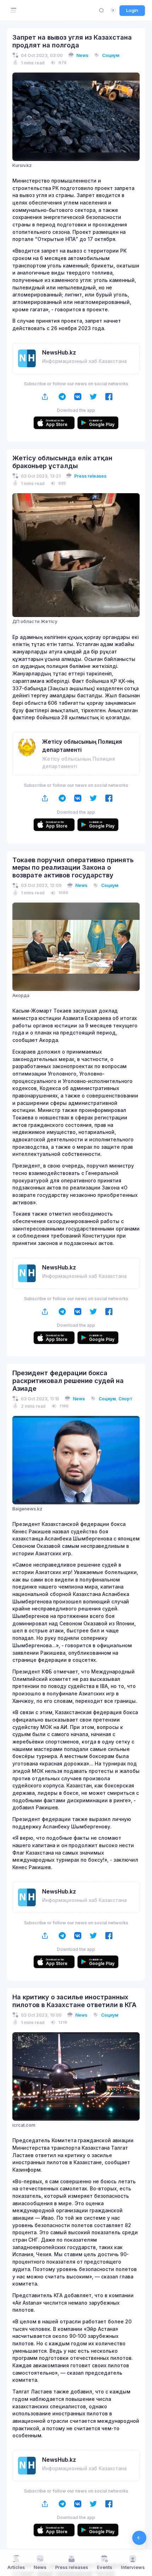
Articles (16, 2567)
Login (132, 10)
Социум (111, 55)
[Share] (45, 396)
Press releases (90, 476)
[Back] (139, 2538)
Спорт (125, 1399)
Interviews (133, 2567)
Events (104, 2567)
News (82, 55)
